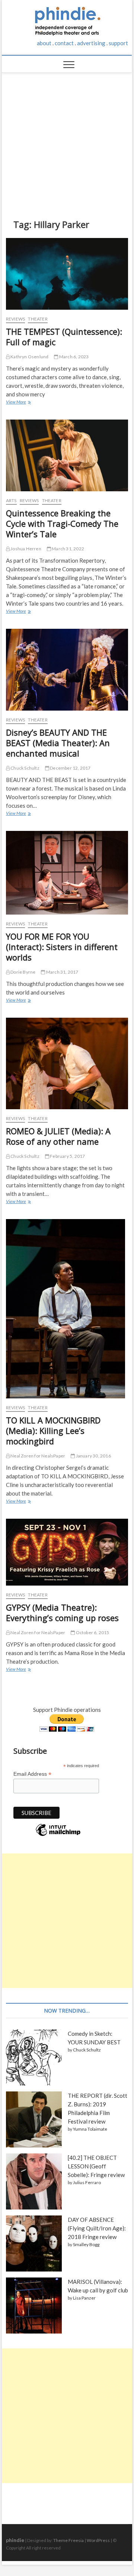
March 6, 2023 (74, 357)
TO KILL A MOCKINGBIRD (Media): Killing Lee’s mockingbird (53, 1431)
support (118, 43)
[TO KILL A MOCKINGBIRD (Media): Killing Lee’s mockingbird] (67, 1309)
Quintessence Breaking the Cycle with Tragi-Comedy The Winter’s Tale (62, 523)
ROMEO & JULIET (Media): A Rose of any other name (58, 1136)
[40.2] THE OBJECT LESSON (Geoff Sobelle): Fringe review (96, 2166)
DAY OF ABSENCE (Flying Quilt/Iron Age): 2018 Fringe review (97, 2228)
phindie (15, 2540)
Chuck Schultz (25, 768)
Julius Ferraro (87, 2182)
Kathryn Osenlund (29, 357)
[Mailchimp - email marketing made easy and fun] (58, 1836)
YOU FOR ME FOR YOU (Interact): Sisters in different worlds (62, 947)
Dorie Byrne (23, 972)
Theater (38, 319)
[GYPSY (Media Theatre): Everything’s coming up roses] (67, 1552)
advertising (91, 43)
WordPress (98, 2540)
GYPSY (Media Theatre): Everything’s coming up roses (62, 1612)
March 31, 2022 (68, 549)
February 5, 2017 (67, 1156)
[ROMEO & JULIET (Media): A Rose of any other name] (67, 1063)
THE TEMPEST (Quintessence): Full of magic (64, 337)
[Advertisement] (67, 140)
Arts (11, 500)
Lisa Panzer (84, 2298)
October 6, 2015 (92, 1632)
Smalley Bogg (86, 2244)
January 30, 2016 (93, 1456)
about (44, 43)
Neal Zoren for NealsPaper (37, 1456)
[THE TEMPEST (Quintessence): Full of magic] (67, 274)
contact (64, 43)
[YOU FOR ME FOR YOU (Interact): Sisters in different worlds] (67, 873)
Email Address (32, 1774)
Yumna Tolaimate (90, 2129)
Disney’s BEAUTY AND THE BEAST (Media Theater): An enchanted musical (58, 743)
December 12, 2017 (70, 768)
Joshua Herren (25, 549)
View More (18, 403)
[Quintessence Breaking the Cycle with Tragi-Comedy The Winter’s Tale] (67, 455)
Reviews (15, 319)
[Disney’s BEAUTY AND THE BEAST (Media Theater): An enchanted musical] (67, 670)
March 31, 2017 (62, 972)
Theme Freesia (68, 2540)
